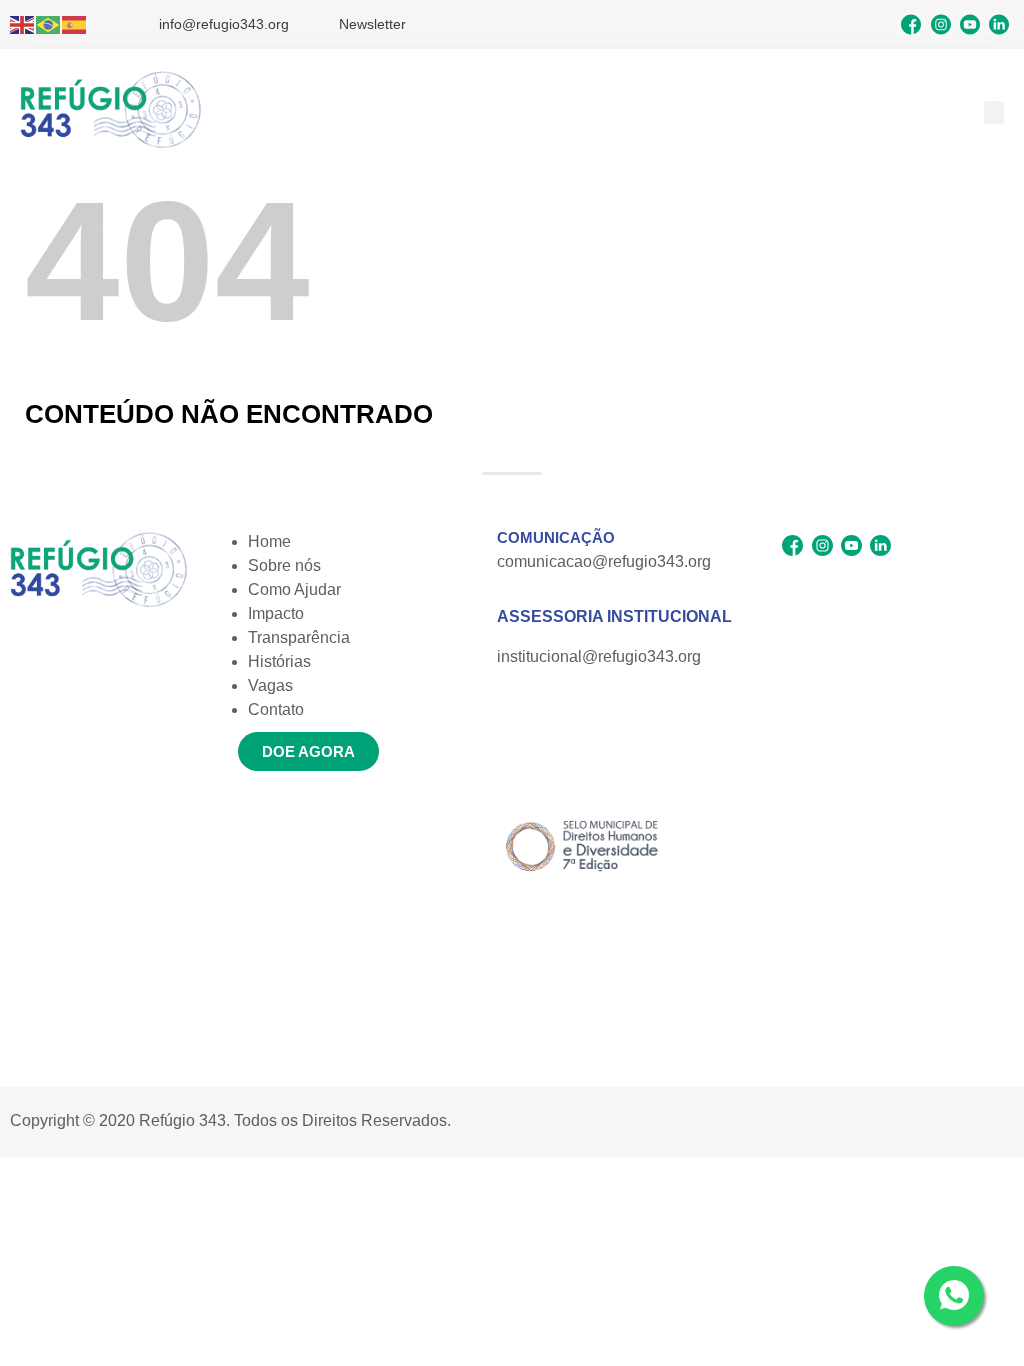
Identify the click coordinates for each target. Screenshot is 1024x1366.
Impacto (276, 613)
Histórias (279, 661)
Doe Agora (308, 751)
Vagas (270, 685)
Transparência (299, 637)
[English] (23, 24)
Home (269, 541)
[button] (994, 112)
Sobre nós (284, 565)
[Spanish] (75, 24)
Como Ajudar (294, 589)
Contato (276, 709)
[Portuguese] (49, 24)
